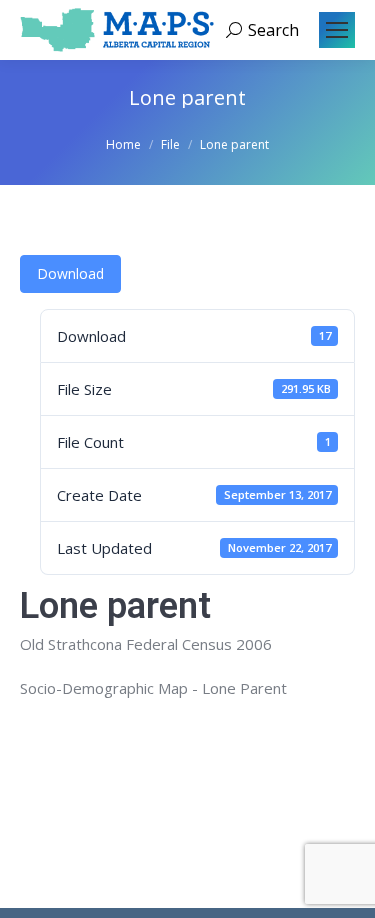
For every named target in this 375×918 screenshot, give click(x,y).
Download (70, 273)
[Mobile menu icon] (337, 30)
